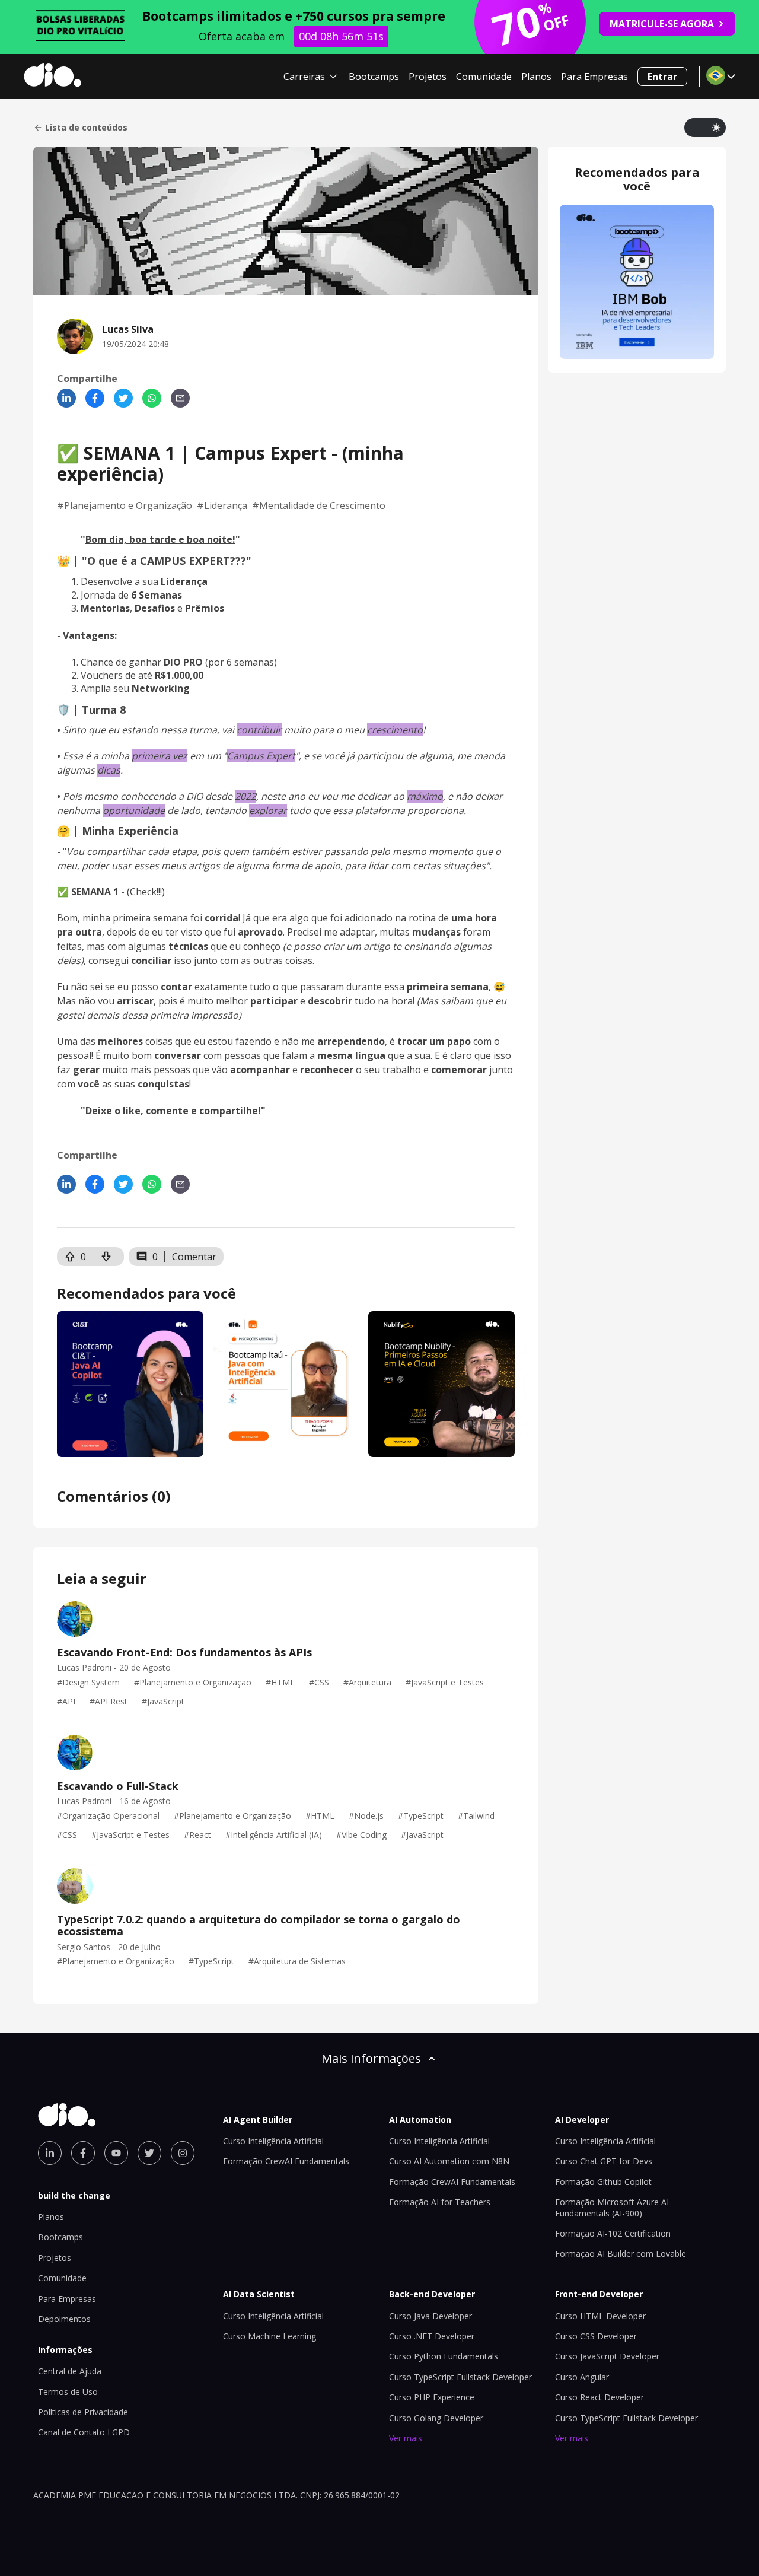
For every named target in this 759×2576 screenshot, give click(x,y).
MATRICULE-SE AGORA (662, 24)
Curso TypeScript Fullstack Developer (460, 2377)
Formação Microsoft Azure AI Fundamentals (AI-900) (612, 2207)
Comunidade (484, 77)
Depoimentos (64, 2319)
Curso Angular (582, 2377)
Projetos (428, 77)
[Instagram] (183, 2153)
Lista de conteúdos (86, 128)
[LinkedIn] (66, 398)
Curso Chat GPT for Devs (604, 2161)
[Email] (180, 398)
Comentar (194, 1257)
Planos (536, 77)
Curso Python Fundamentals (444, 2356)
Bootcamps (374, 77)
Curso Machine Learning (270, 2336)
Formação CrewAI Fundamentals (286, 2161)
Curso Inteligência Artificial (273, 2141)
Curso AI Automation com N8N (449, 2161)
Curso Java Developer (430, 2316)
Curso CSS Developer (596, 2336)
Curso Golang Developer (436, 2418)
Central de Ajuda (70, 2371)
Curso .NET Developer (432, 2336)
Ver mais (406, 2438)
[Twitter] (123, 398)
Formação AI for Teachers (440, 2202)
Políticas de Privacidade (83, 2412)
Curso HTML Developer (600, 2316)
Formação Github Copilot (603, 2182)
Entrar (662, 77)
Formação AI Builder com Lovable (621, 2254)
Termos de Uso (68, 2392)
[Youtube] (116, 2153)
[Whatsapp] (152, 398)
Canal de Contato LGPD (84, 2432)
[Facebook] (95, 398)
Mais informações (371, 2058)
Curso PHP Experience (432, 2397)
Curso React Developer (599, 2397)
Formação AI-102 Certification (613, 2233)
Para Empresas (594, 77)
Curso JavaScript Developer (607, 2356)
